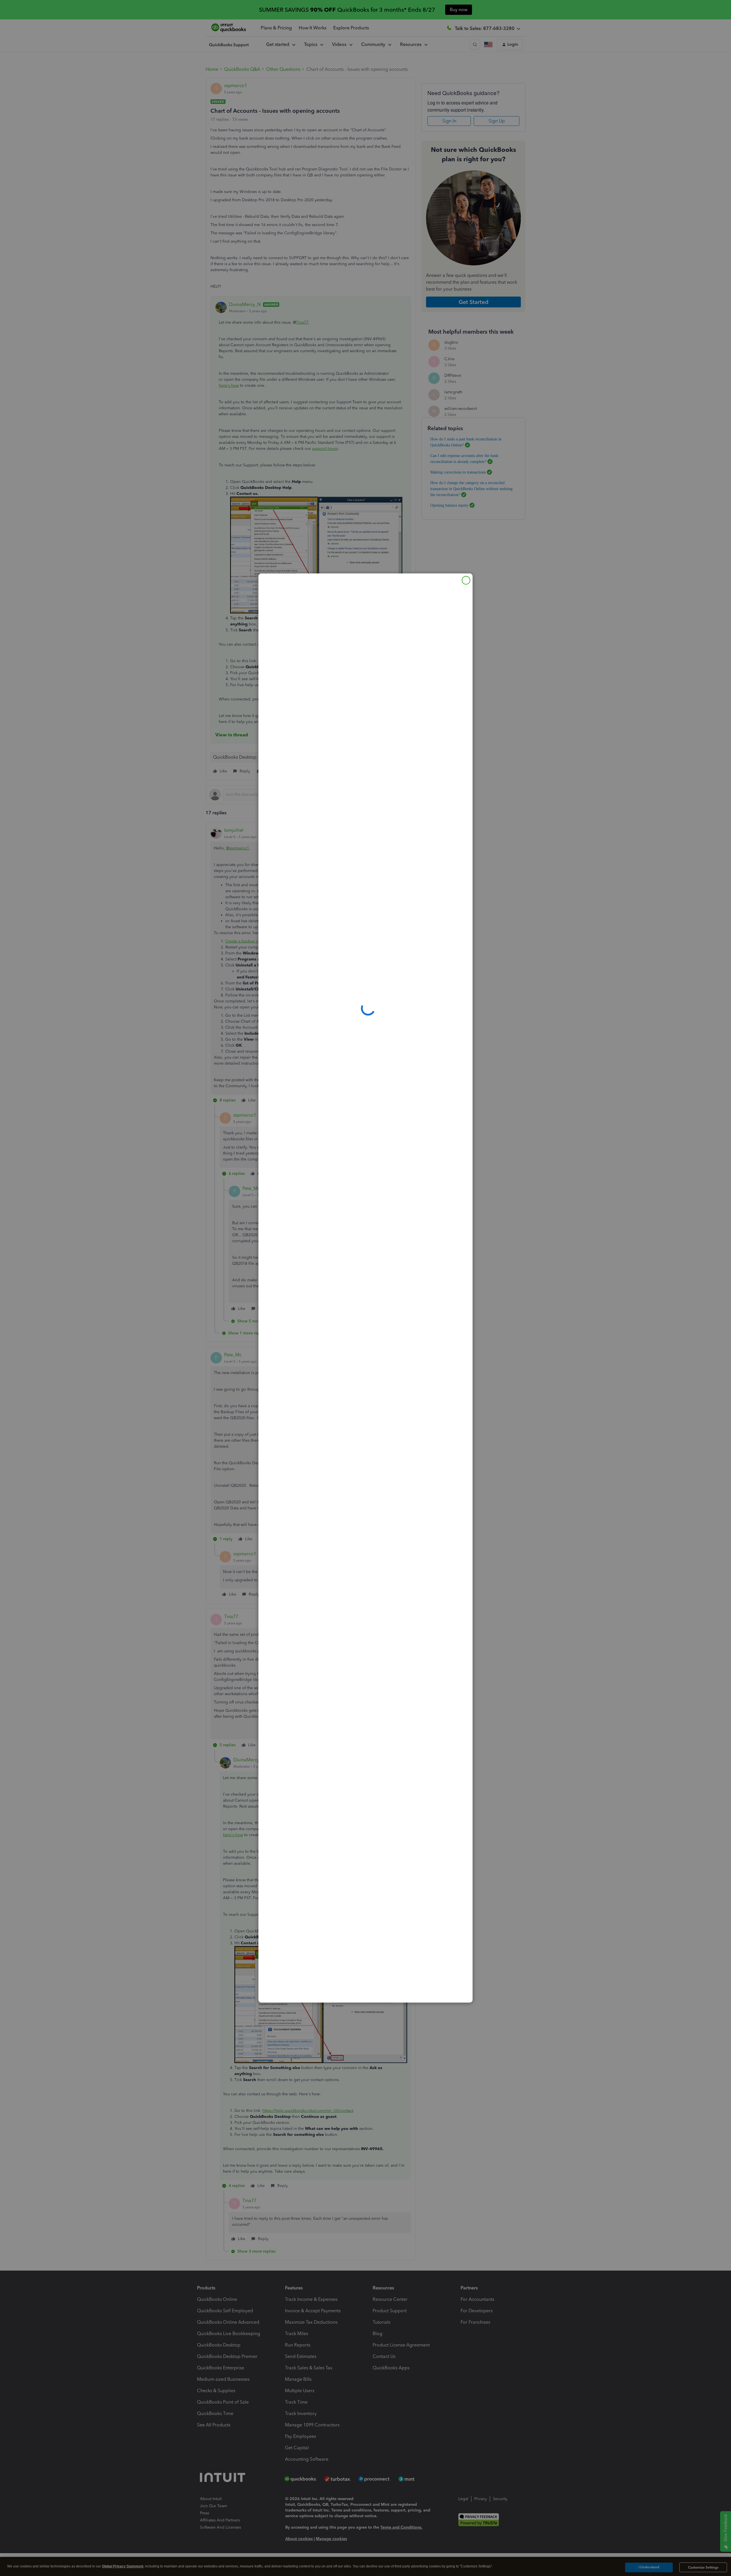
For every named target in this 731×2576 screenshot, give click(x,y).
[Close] (466, 580)
